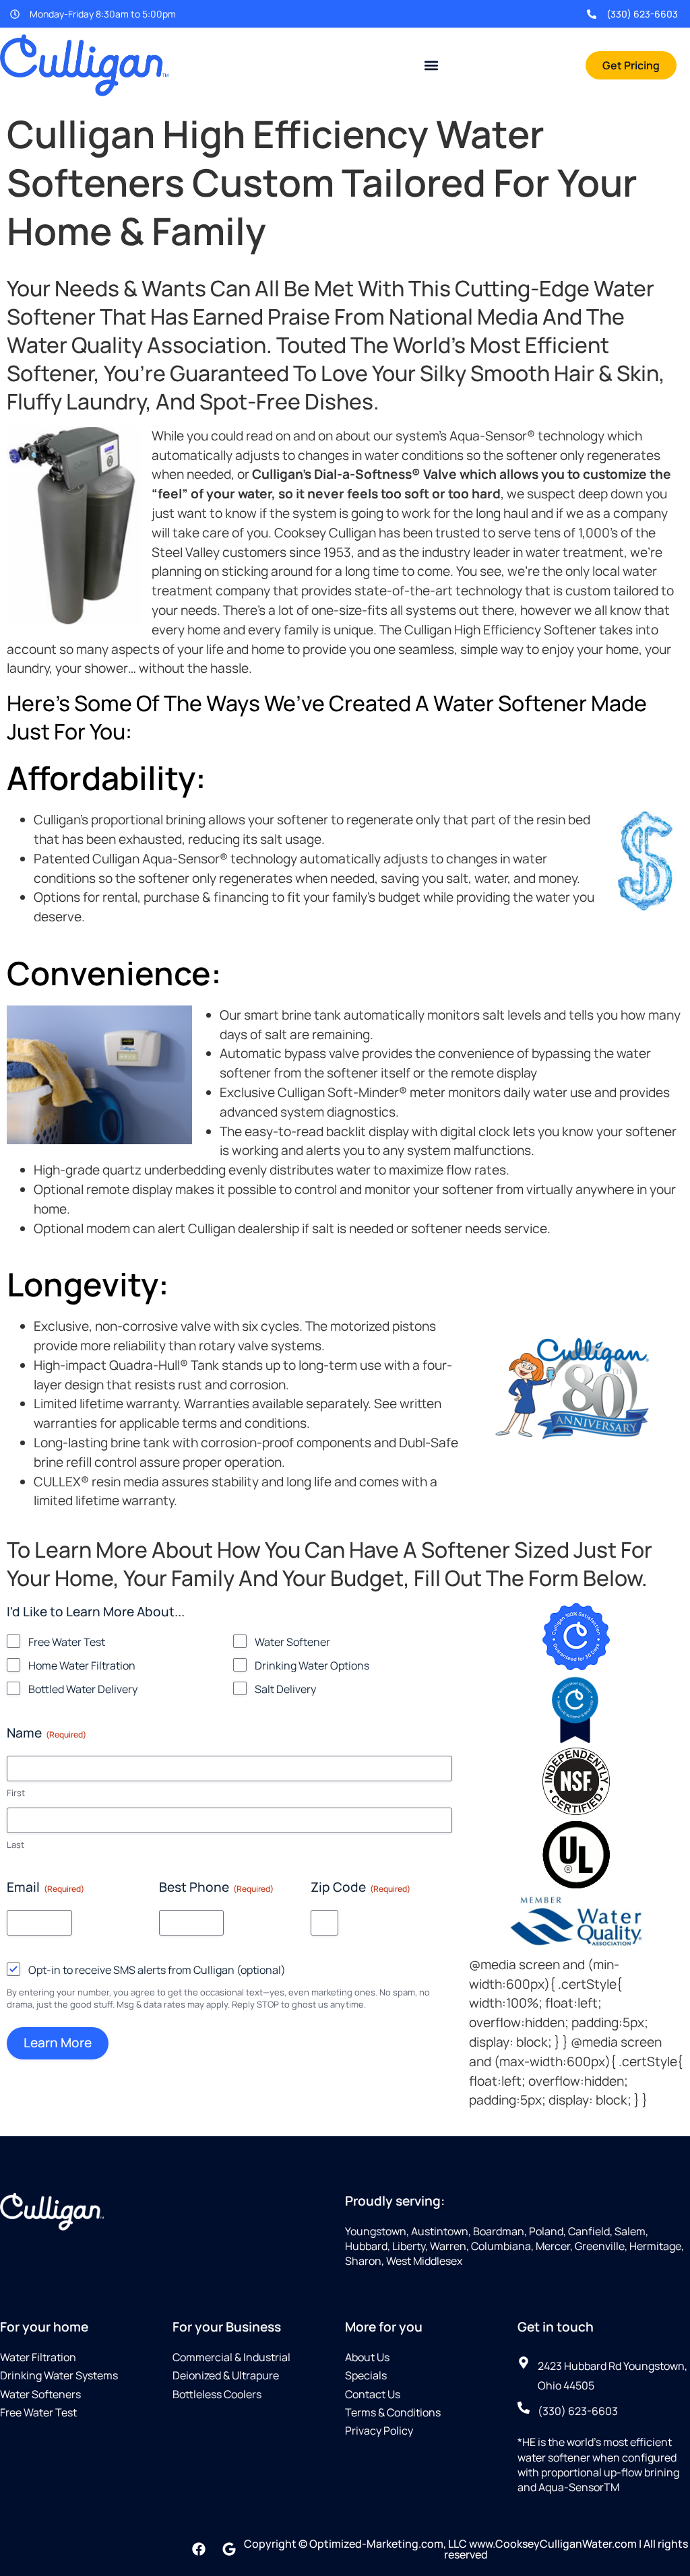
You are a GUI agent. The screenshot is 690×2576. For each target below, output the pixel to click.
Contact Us (373, 2394)
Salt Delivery (285, 1689)
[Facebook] (199, 2549)
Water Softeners (40, 2394)
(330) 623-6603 (642, 14)
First (16, 1793)
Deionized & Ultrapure (226, 2375)
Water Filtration (38, 2357)
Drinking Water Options (312, 1665)
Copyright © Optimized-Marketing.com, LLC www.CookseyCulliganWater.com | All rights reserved (466, 2549)
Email (45, 1887)
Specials (366, 2375)
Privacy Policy (379, 2431)
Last (15, 1845)
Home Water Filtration (82, 1665)
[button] (432, 65)
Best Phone (216, 1887)
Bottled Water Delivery (83, 1689)
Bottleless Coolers (217, 2394)
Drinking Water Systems (59, 2375)
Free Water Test (67, 1642)
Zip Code (360, 1887)
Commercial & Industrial (231, 2357)
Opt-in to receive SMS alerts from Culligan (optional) (157, 1970)
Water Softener (292, 1642)
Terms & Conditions (393, 2412)
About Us (367, 2357)
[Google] (229, 2549)
